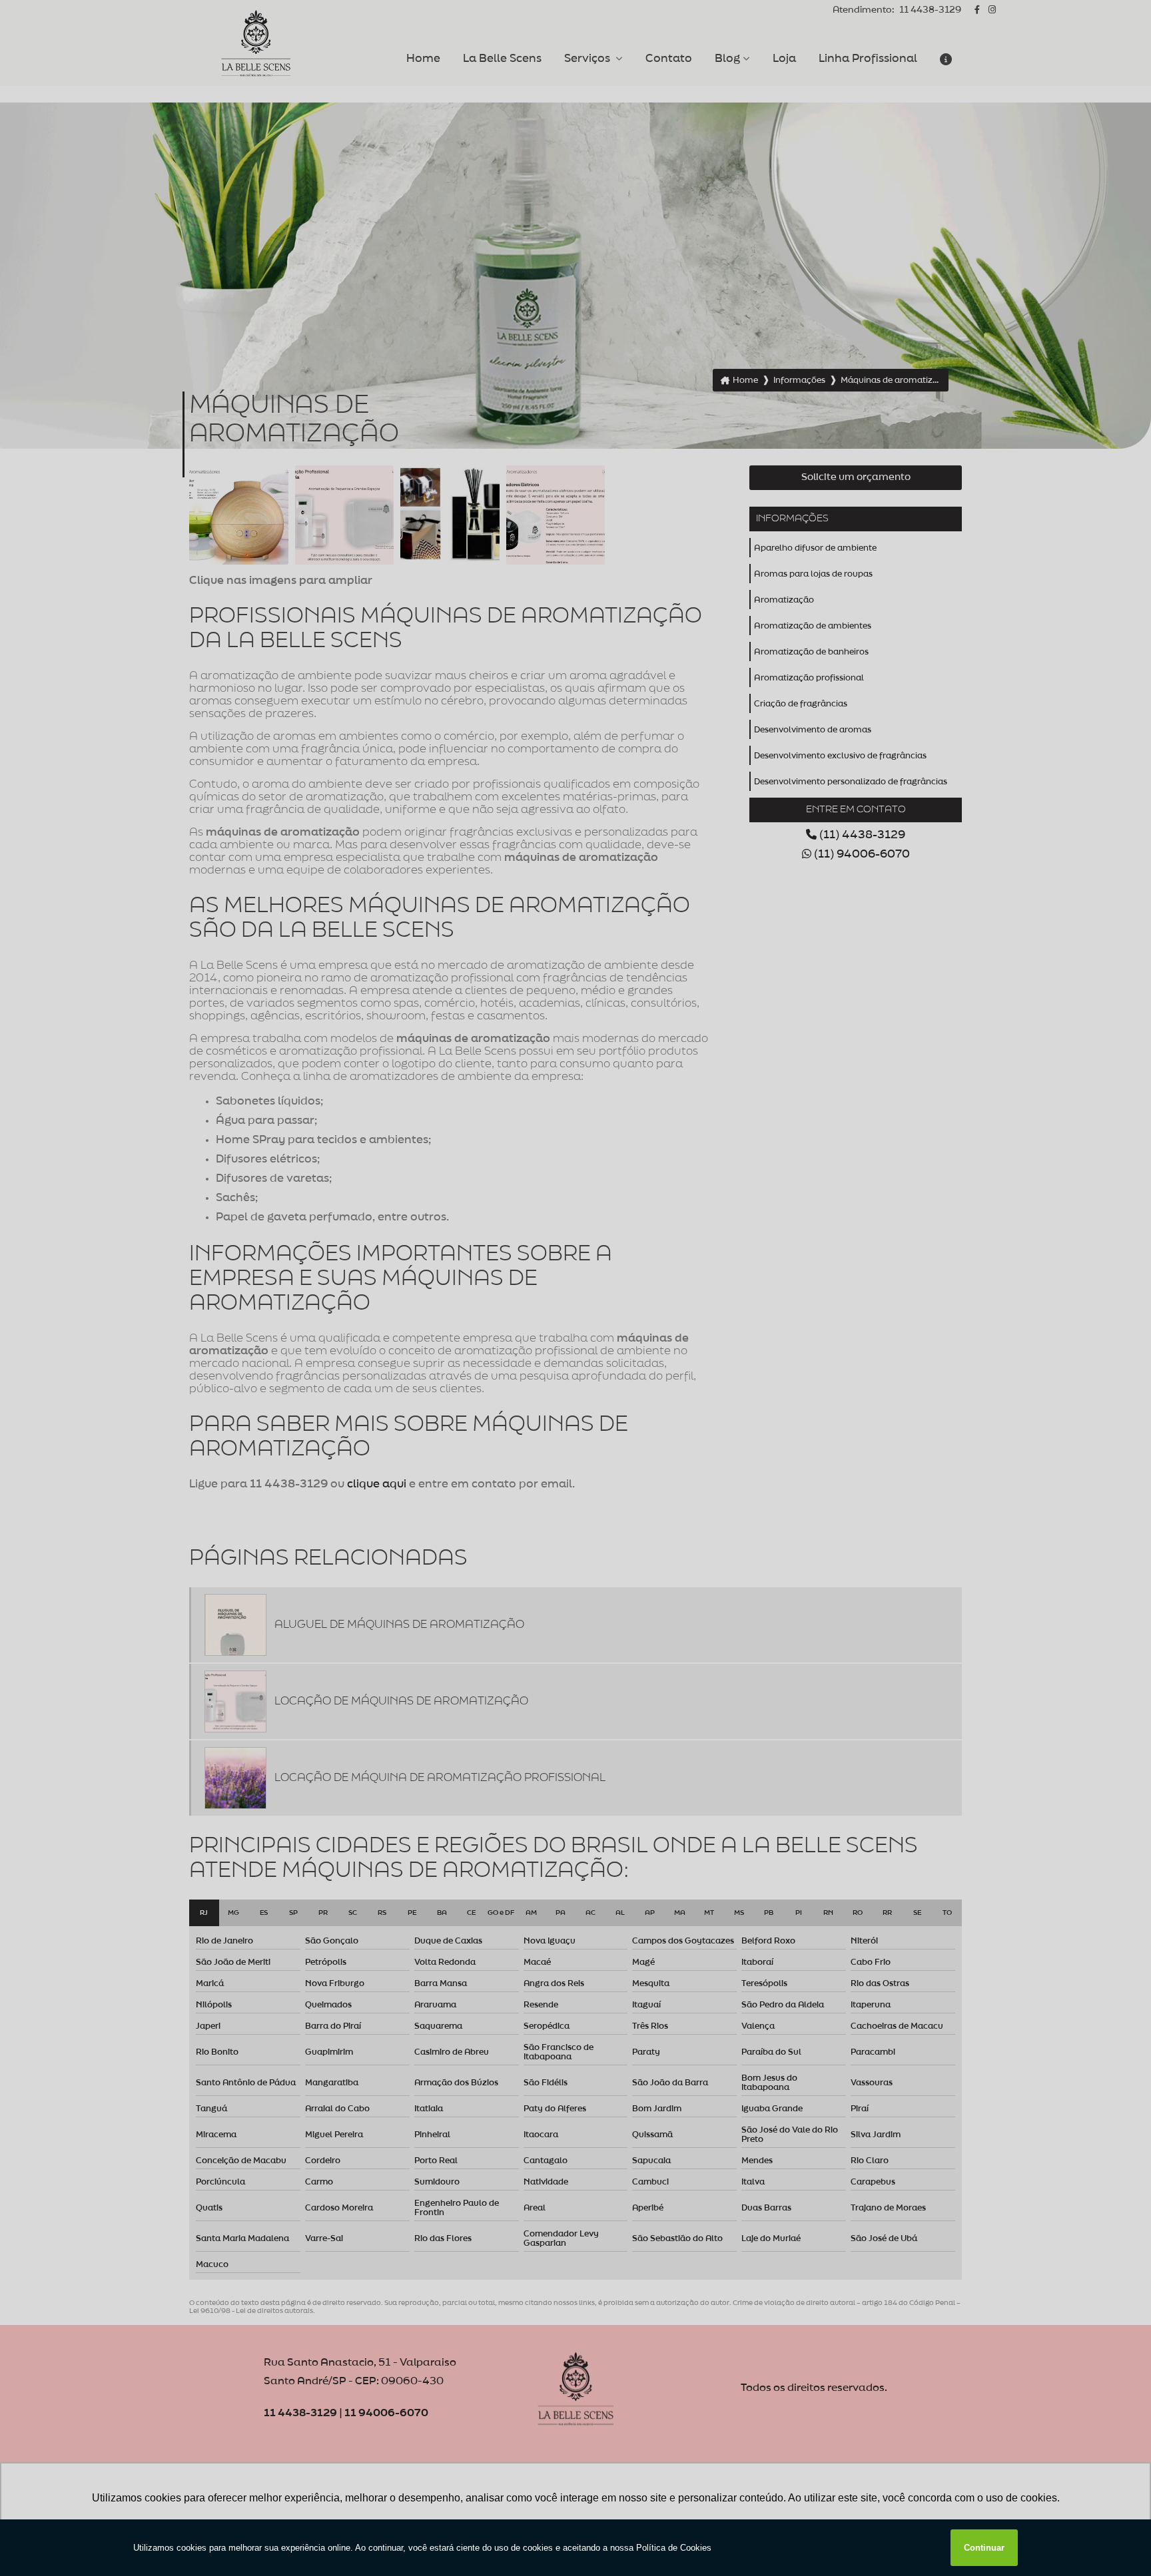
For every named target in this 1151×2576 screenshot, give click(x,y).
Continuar (984, 2548)
